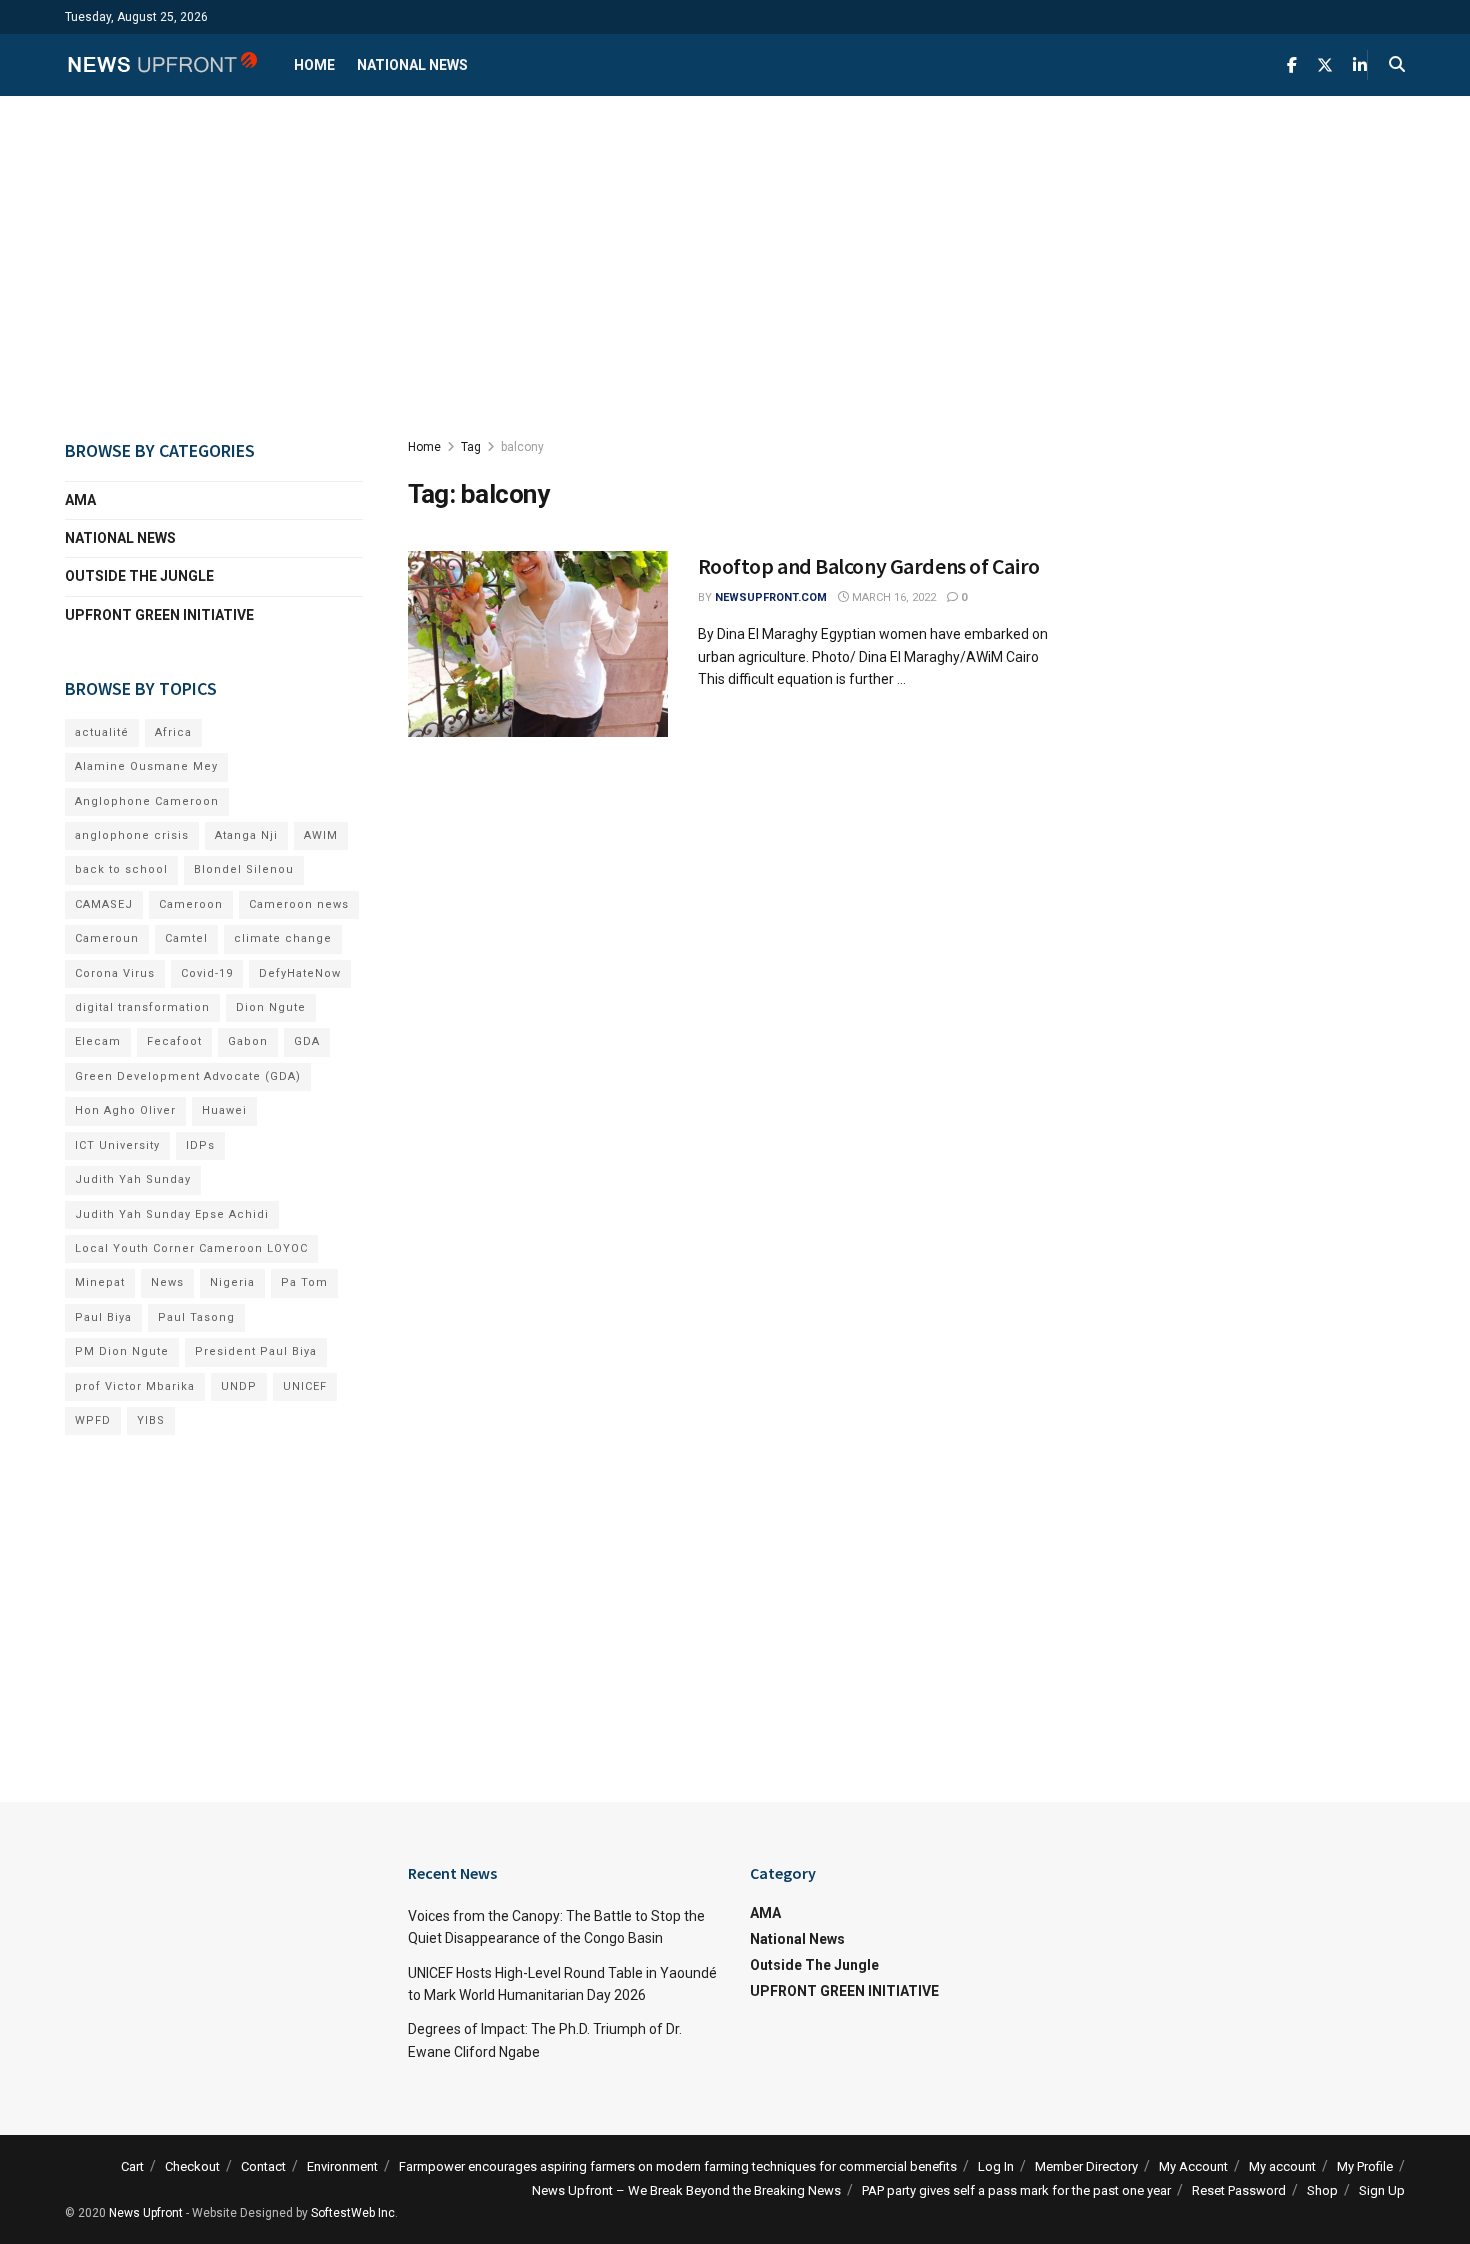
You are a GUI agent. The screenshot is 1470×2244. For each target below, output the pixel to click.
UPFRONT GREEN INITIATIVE (159, 615)
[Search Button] (1397, 65)
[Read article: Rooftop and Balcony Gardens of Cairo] (538, 644)
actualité (102, 732)
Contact (263, 2166)
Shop (1322, 2190)
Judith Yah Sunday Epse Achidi (172, 1214)
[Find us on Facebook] (1292, 65)
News (167, 1282)
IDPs (200, 1145)
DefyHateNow (300, 973)
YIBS (151, 1420)
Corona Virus (115, 973)
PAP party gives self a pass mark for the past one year (1016, 2190)
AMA (80, 500)
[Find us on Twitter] (1325, 65)
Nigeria (232, 1282)
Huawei (224, 1110)
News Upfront (146, 2213)
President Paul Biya (256, 1351)
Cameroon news (299, 904)
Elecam (98, 1041)
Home (314, 65)
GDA (307, 1041)
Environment (342, 2166)
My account (1282, 2166)
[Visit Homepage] (162, 65)
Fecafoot (174, 1041)
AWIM (321, 835)
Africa (173, 732)
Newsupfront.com (771, 597)
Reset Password (1239, 2190)
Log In (996, 2166)
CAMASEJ (104, 904)
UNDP (239, 1386)
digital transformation (142, 1007)
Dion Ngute (271, 1007)
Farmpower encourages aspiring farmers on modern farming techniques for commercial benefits (678, 2166)
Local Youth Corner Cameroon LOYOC (191, 1248)
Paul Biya (103, 1317)
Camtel (186, 938)
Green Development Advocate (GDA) (188, 1076)
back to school (121, 869)
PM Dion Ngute (122, 1351)
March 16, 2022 (892, 597)
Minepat (100, 1282)
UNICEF (305, 1386)
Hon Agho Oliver (125, 1110)
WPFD (93, 1420)
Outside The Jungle (139, 576)
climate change (283, 938)
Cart (132, 2166)
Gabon (248, 1041)
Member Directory (1086, 2166)
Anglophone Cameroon (147, 801)
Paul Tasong (196, 1317)
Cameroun (107, 938)
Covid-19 (207, 973)
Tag (471, 447)
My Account (1193, 2166)
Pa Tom (304, 1282)
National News (412, 65)
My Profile (1365, 2166)
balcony (522, 447)
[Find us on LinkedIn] (1360, 65)
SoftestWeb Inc (353, 2213)
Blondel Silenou (244, 869)
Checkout (192, 2166)
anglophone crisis (132, 835)
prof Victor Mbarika (135, 1386)
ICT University (117, 1145)
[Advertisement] (735, 266)
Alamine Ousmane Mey (146, 766)
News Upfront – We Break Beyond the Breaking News (686, 2190)
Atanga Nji (246, 835)
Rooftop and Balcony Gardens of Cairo (869, 566)
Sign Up (1382, 2190)
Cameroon (191, 904)
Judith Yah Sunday (133, 1179)
